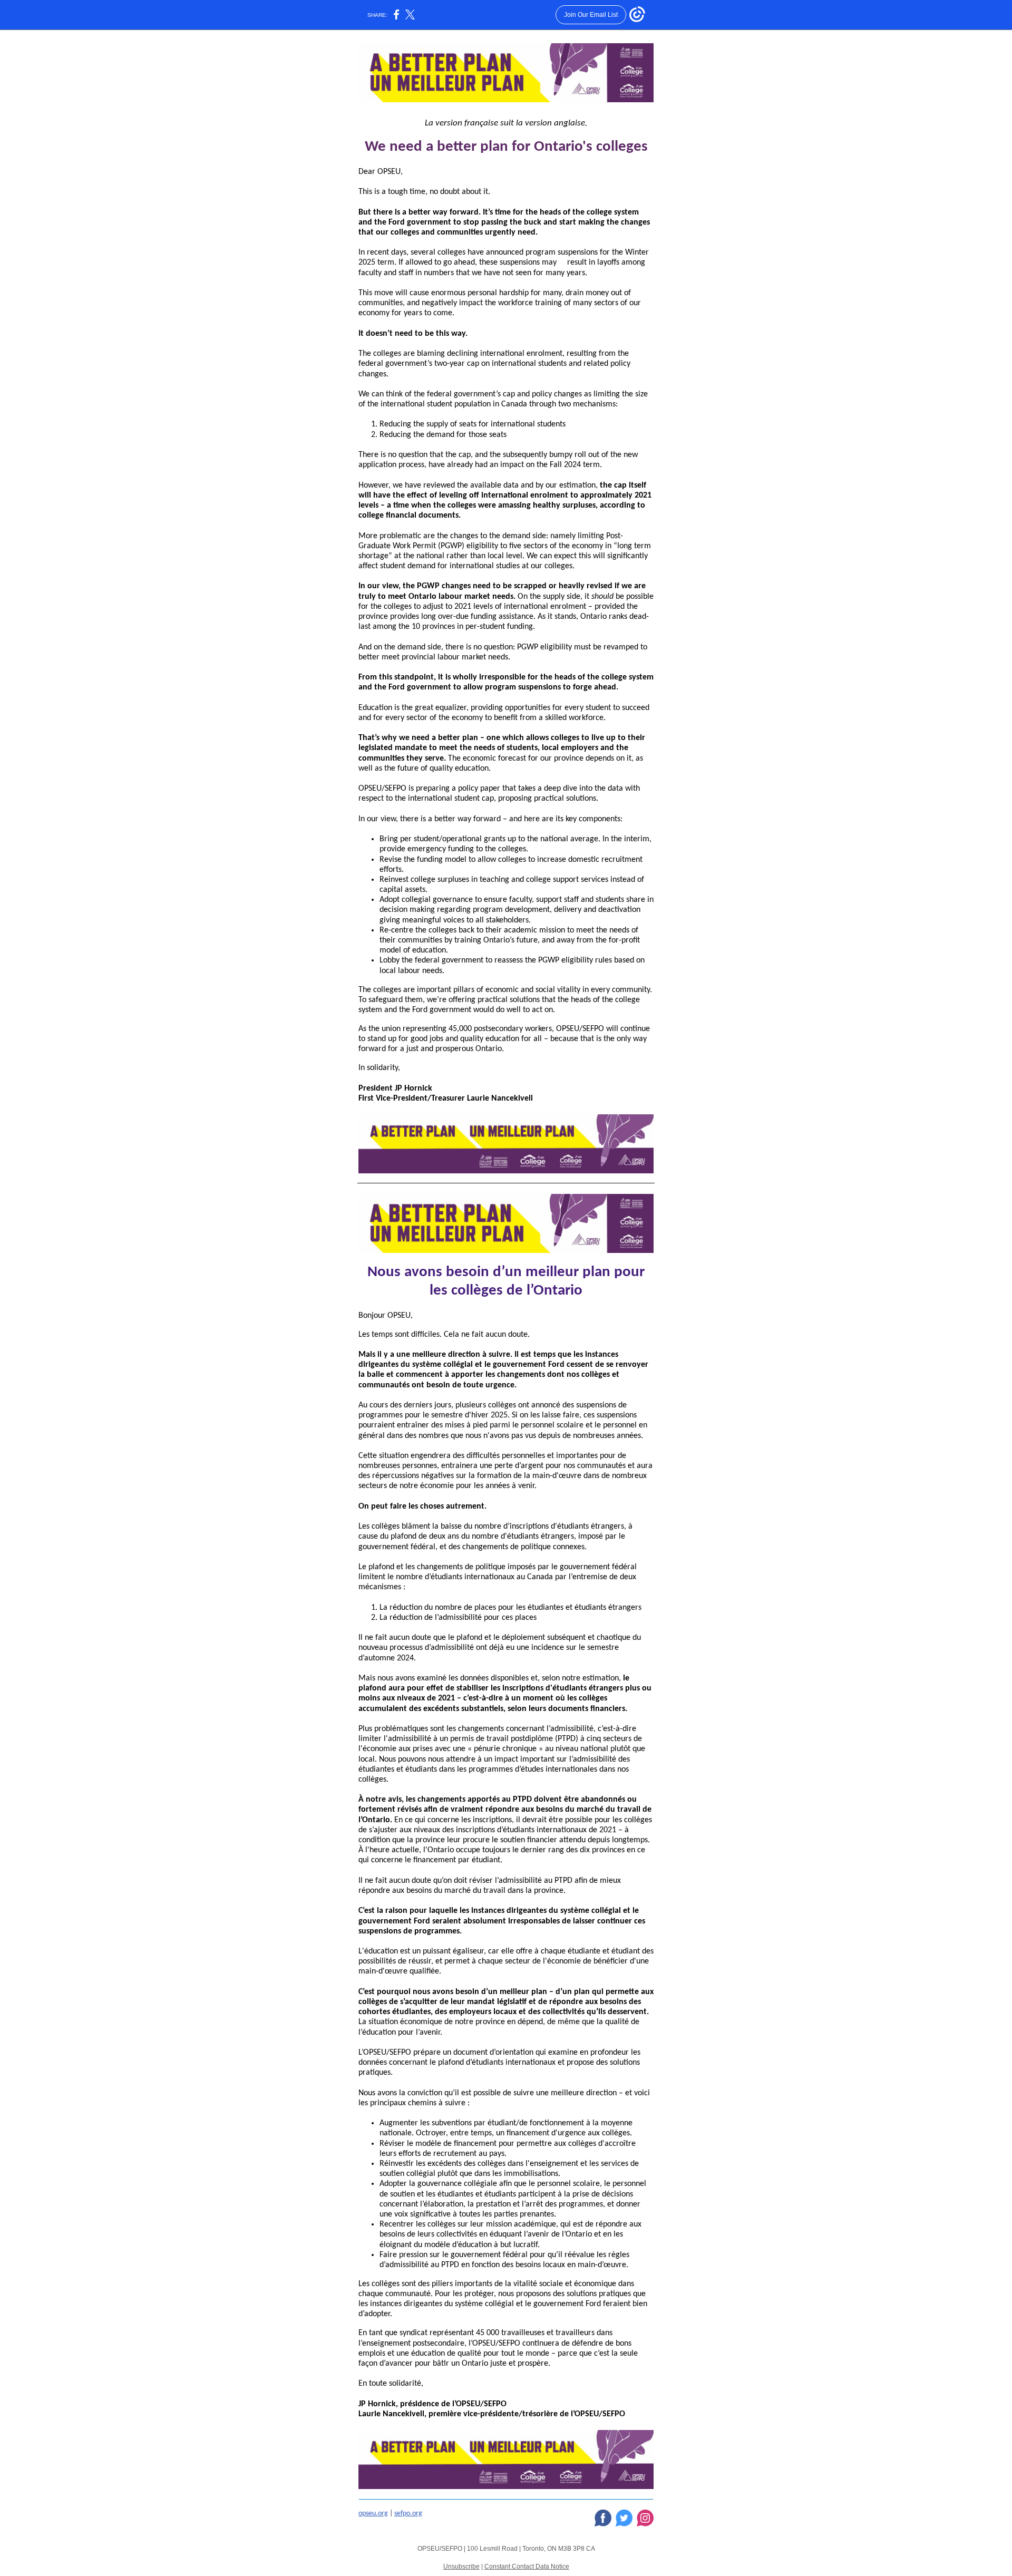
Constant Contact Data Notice (527, 2567)
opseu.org (373, 2514)
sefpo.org (408, 2514)
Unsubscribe (461, 2567)
